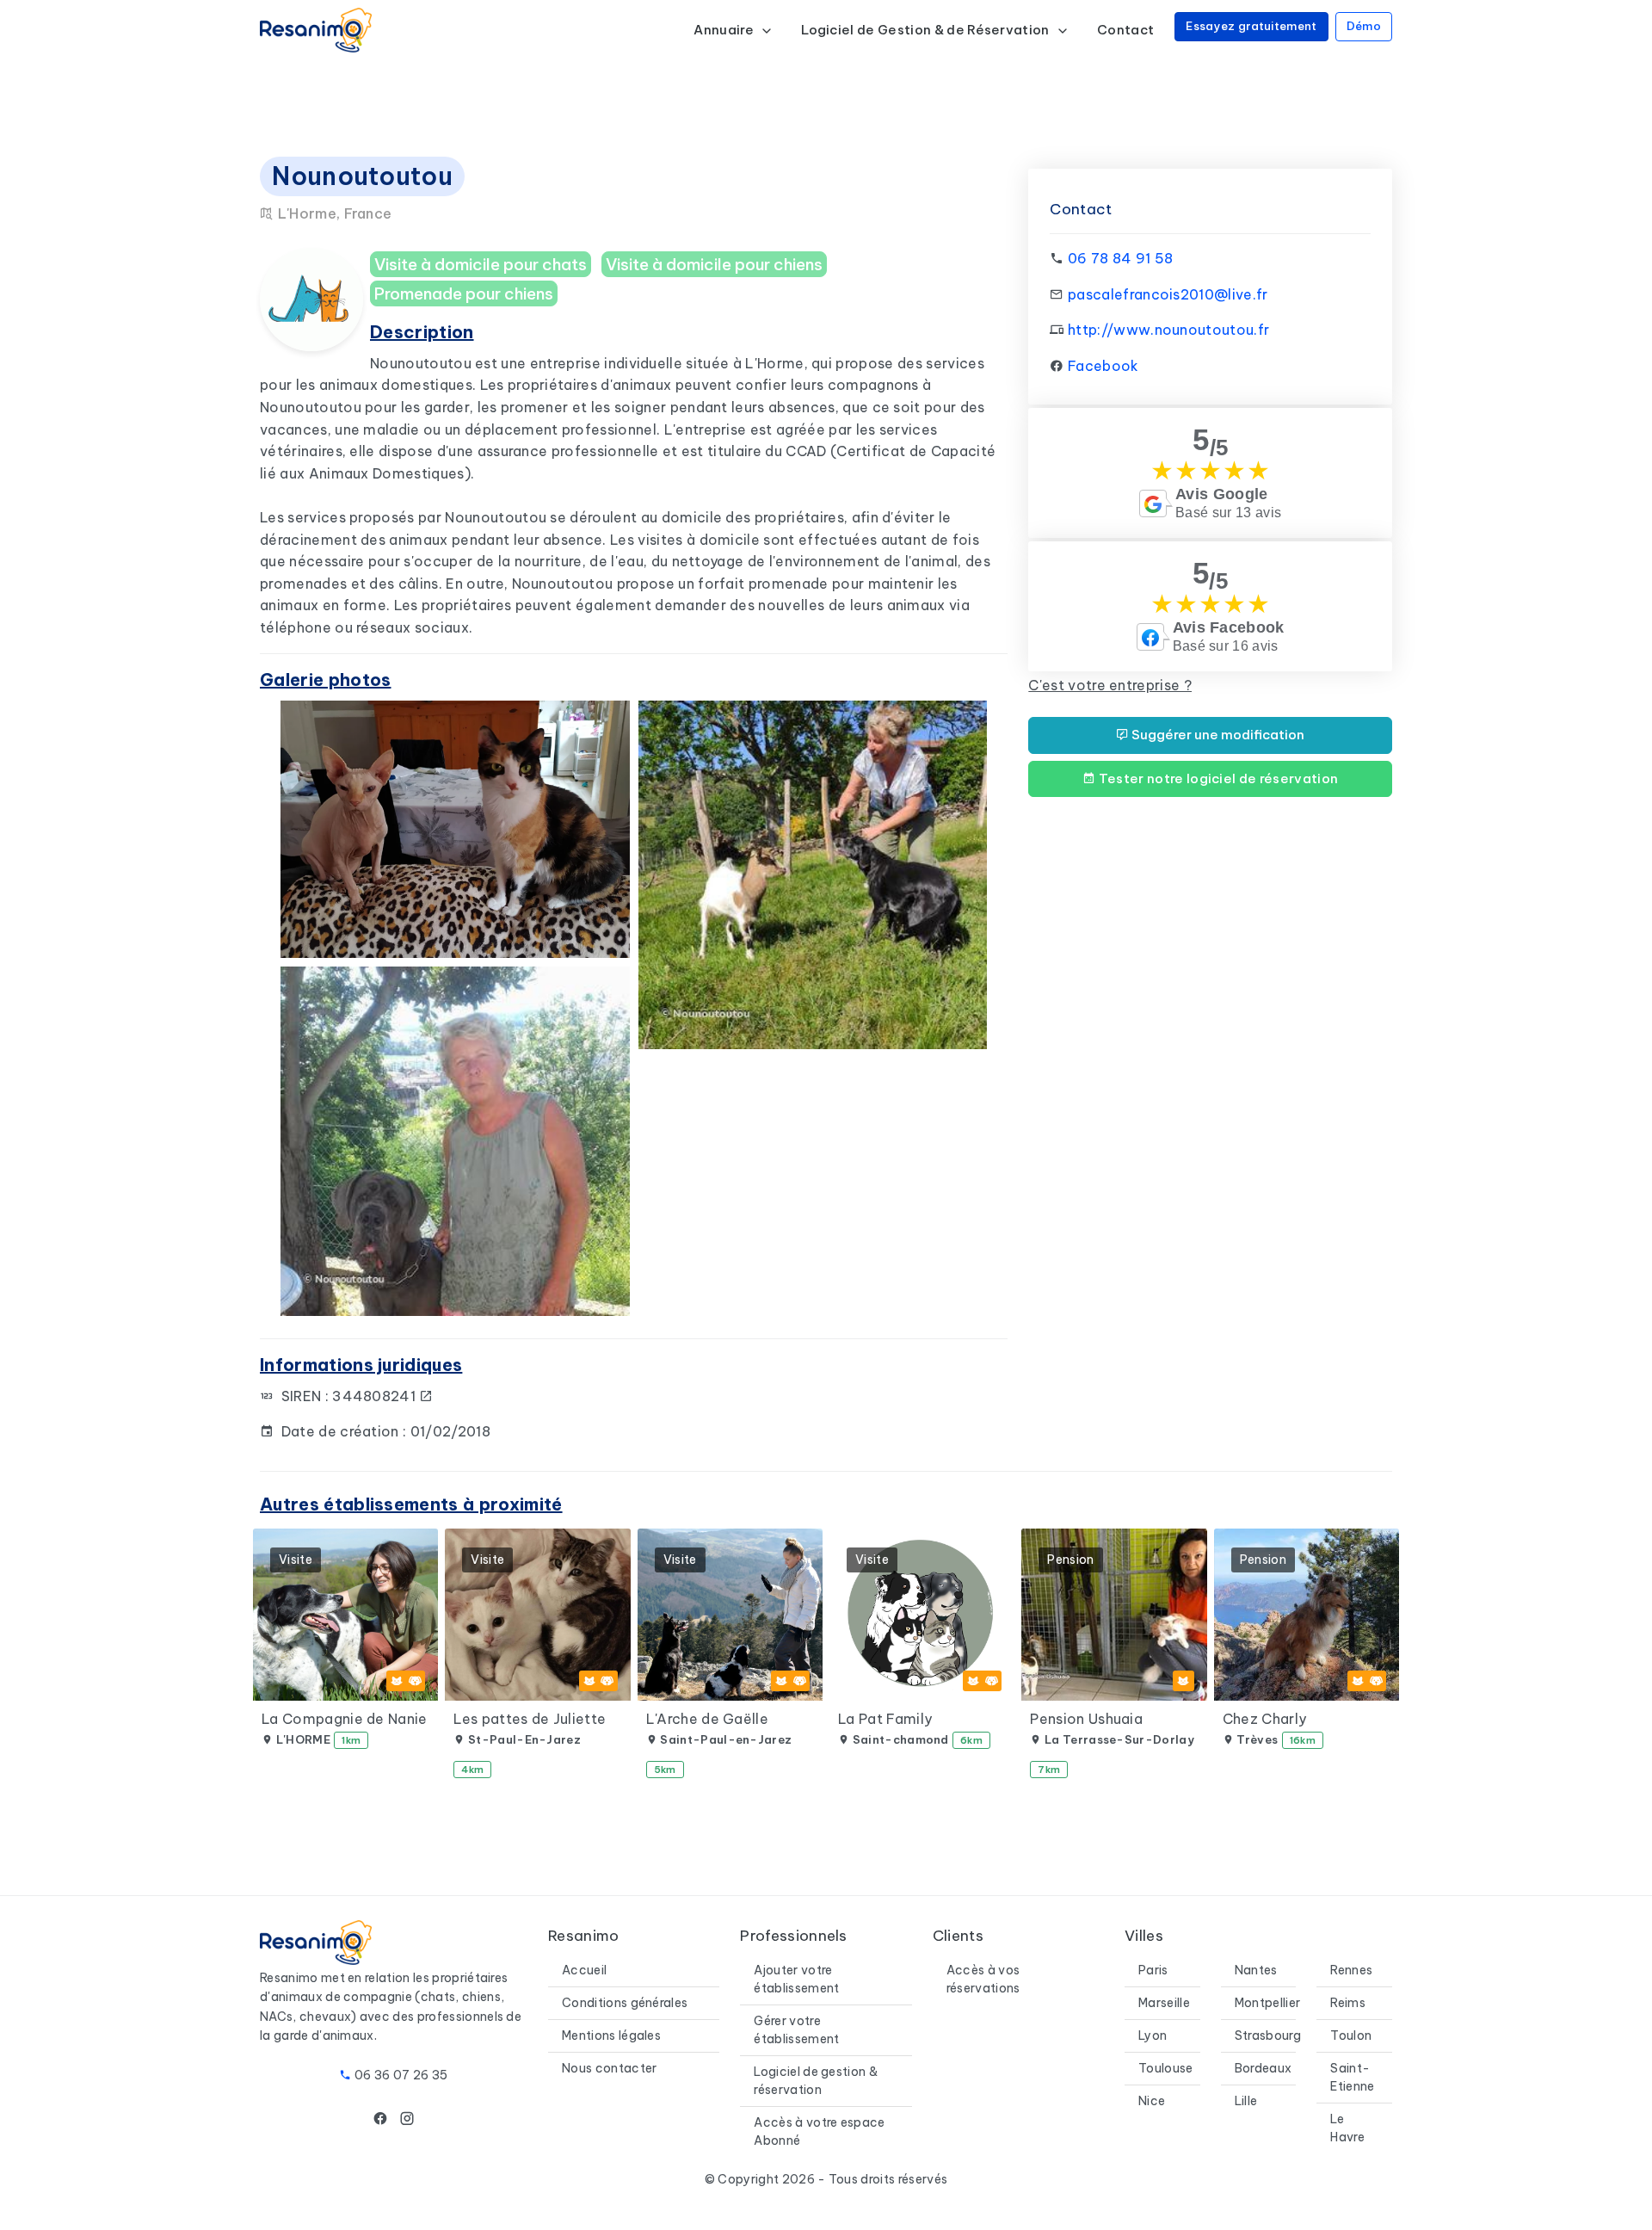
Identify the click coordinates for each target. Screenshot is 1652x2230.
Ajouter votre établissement (796, 1979)
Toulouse (1166, 2068)
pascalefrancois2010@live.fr (1168, 294)
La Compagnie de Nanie (345, 1719)
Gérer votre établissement (796, 2030)
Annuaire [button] (725, 30)
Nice (1152, 2101)
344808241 (376, 1396)
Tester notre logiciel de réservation (1217, 778)
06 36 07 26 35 (401, 2075)
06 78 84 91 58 (1120, 258)
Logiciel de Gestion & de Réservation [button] (927, 30)
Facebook (1103, 366)
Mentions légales (611, 2035)
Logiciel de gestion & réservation (816, 2081)
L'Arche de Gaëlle (707, 1719)
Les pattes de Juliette (530, 1719)
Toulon (1351, 2035)
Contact (1125, 30)
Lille (1246, 2101)
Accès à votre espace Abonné (819, 2131)
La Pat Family (885, 1719)
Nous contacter (609, 2068)
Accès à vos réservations (983, 1979)
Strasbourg (1268, 2035)
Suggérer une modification (1217, 735)
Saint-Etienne (1352, 2077)
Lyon (1153, 2035)
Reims (1348, 2003)
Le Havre (1347, 2128)
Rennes (1351, 1970)
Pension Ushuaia (1086, 1719)
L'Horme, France (333, 213)
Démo (1364, 26)
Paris (1153, 1970)
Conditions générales (625, 2003)
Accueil (584, 1970)
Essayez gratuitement (1251, 26)
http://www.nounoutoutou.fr (1168, 330)
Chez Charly (1265, 1719)
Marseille (1164, 2003)
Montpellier (1268, 2003)
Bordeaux (1264, 2068)
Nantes (1256, 1970)
